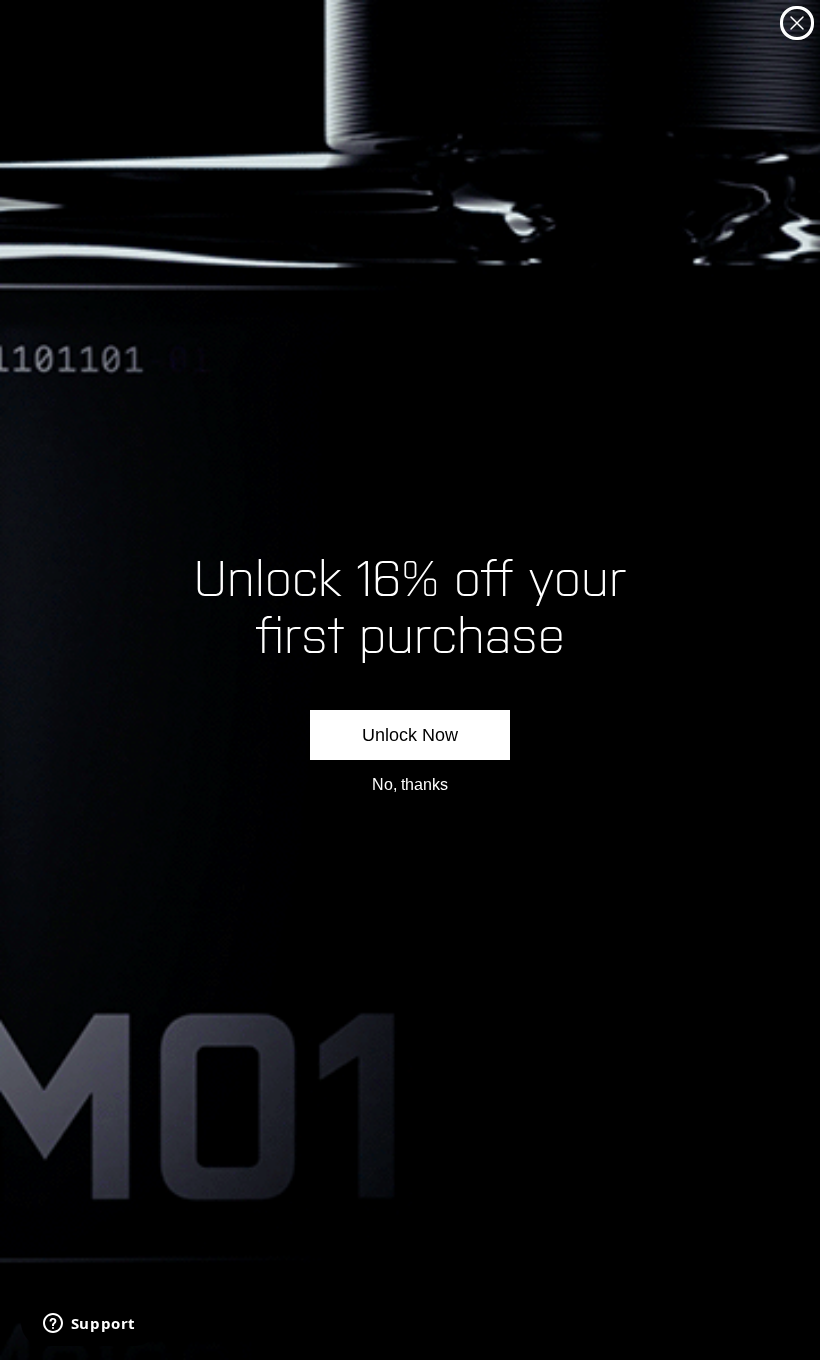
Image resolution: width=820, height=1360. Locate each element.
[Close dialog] (797, 23)
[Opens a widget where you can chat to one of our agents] (89, 1325)
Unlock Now (410, 735)
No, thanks (410, 784)
